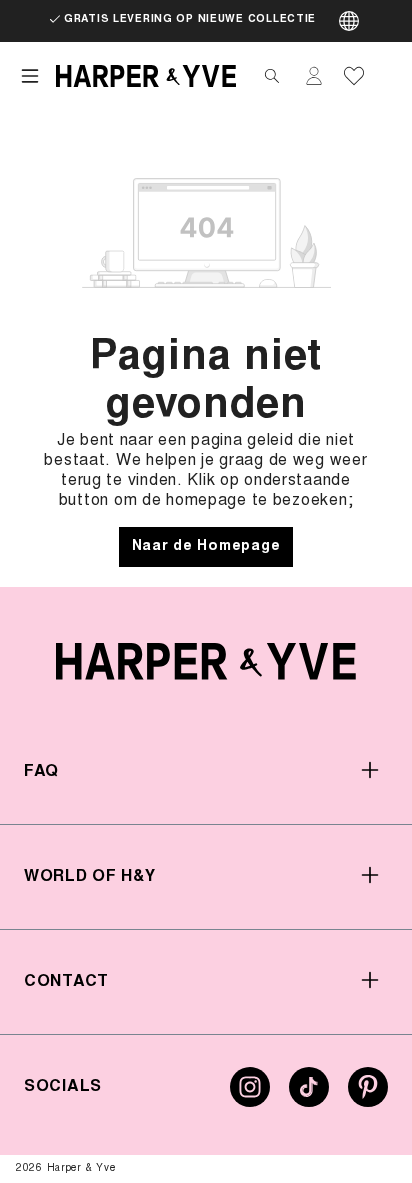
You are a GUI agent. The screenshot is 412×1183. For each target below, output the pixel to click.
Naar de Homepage (206, 547)
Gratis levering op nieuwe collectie (190, 20)
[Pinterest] (368, 1095)
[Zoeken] (272, 76)
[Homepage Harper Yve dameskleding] (146, 76)
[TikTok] (309, 1095)
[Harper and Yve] (206, 661)
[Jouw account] (314, 76)
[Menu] (30, 76)
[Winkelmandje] (384, 76)
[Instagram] (250, 1095)
